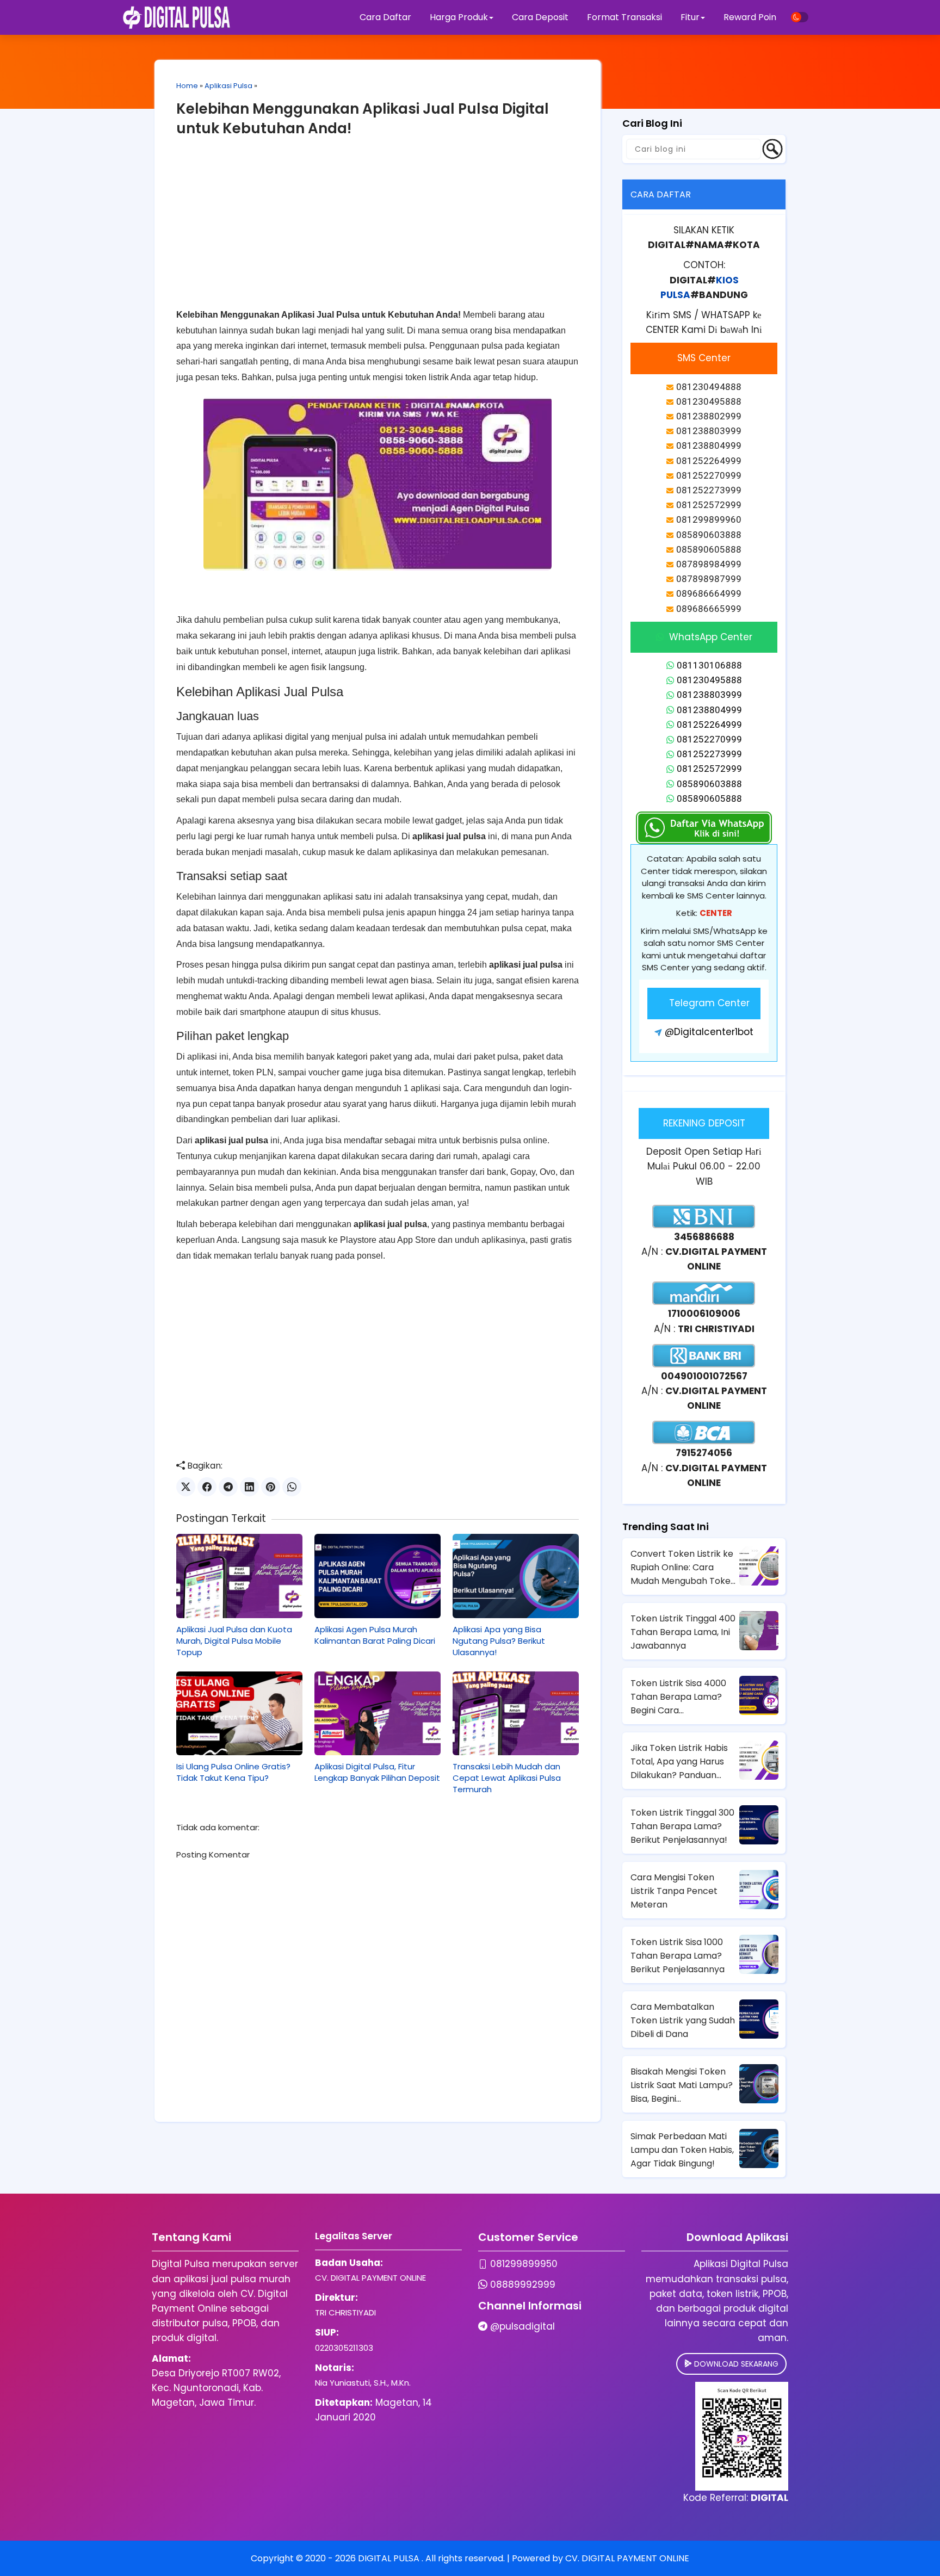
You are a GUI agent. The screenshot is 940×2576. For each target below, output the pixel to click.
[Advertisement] (378, 231)
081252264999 (709, 725)
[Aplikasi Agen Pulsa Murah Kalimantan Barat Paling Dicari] (378, 1576)
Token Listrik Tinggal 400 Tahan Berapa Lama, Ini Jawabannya (683, 1632)
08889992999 (523, 2284)
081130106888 (709, 665)
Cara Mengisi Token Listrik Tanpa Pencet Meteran (674, 1891)
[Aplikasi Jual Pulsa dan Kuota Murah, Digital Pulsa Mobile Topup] (239, 1576)
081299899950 (524, 2264)
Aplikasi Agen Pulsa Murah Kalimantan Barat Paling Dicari (375, 1635)
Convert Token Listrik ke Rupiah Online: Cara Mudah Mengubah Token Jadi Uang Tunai (683, 1568)
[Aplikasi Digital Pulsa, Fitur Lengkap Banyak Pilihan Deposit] (378, 1713)
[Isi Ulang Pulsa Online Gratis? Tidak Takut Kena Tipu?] (239, 1713)
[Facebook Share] (207, 1487)
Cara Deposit (540, 17)
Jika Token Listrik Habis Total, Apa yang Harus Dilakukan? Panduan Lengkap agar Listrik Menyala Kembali (679, 1762)
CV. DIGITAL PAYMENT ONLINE (627, 2558)
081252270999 (709, 739)
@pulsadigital (522, 2326)
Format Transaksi (624, 17)
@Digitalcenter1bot (709, 1032)
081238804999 (709, 710)
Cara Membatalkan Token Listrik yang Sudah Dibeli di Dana (683, 2020)
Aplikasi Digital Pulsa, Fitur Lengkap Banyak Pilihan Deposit (377, 1772)
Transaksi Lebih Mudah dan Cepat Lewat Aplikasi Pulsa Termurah (507, 1778)
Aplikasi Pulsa (228, 86)
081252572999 (709, 769)
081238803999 (709, 695)
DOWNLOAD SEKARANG (735, 2364)
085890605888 (709, 798)
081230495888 (709, 680)
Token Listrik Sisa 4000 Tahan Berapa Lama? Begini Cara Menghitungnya (678, 1697)
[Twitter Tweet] (186, 1487)
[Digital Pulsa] (177, 17)
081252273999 (709, 754)
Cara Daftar (385, 17)
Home (187, 86)
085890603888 (709, 784)
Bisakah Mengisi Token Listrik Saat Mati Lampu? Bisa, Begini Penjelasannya (682, 2085)
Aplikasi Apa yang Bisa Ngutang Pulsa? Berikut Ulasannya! (499, 1641)
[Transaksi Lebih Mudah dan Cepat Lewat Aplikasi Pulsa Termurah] (516, 1713)
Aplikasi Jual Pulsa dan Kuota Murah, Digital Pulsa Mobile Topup (234, 1641)
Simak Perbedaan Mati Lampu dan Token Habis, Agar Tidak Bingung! (682, 2150)
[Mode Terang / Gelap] (800, 17)
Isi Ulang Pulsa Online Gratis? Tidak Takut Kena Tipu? (233, 1772)
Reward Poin (750, 17)
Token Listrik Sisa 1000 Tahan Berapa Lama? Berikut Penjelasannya (678, 1956)
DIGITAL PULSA (390, 2558)
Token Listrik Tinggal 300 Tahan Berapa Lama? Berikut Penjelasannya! (682, 1826)
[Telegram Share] (228, 1487)
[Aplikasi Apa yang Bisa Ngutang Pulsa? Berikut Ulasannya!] (516, 1576)
